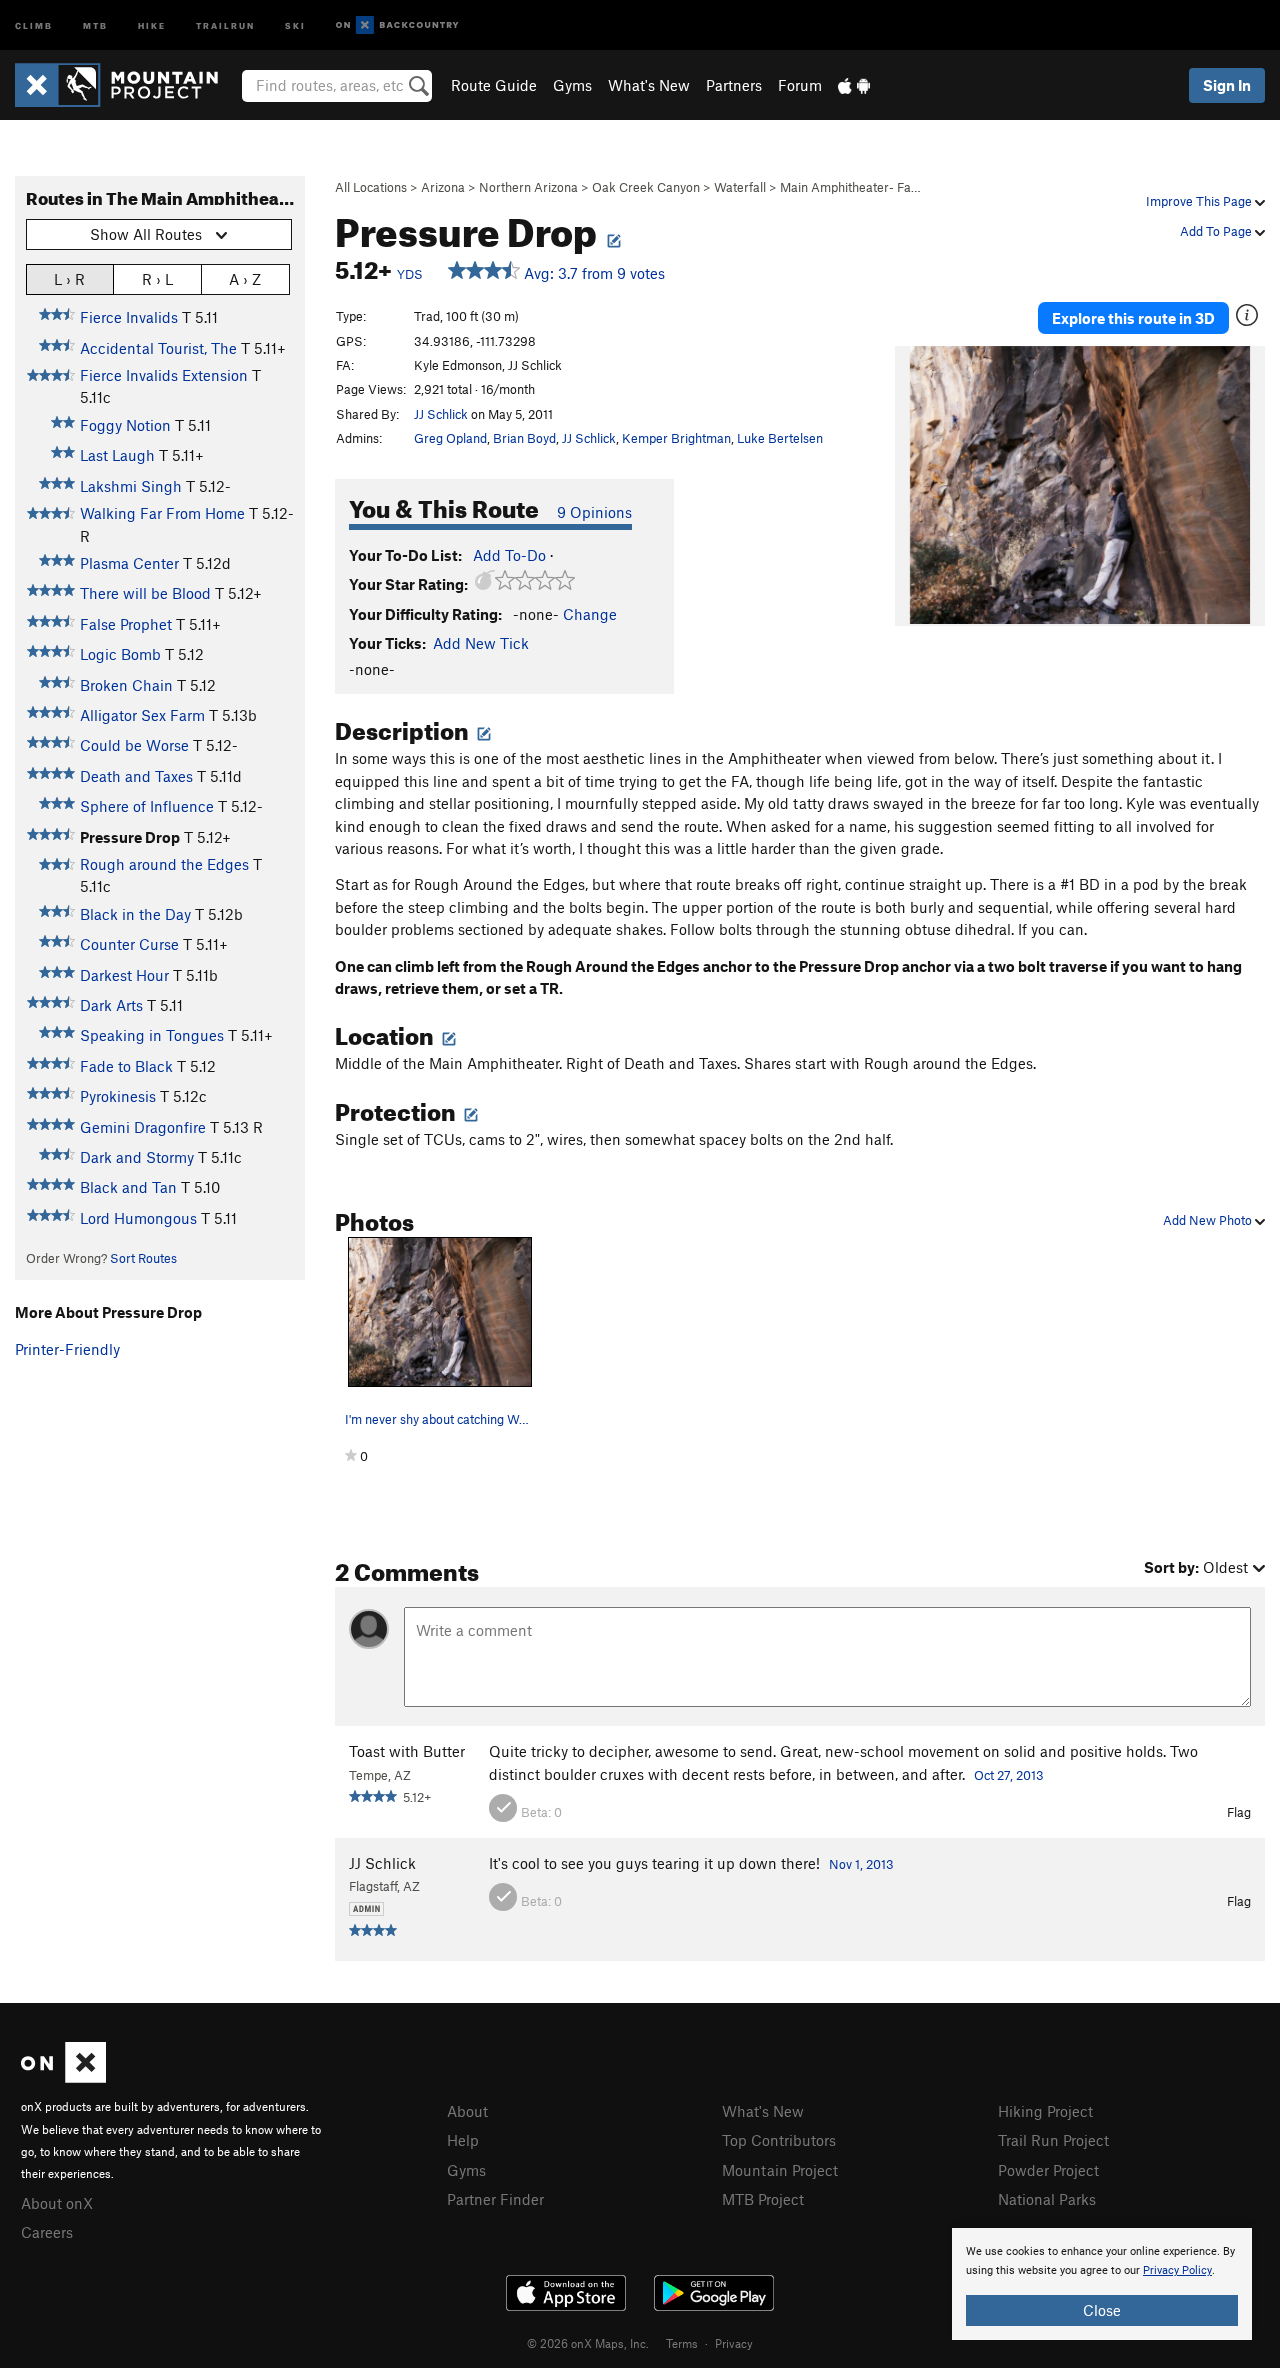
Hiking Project (1045, 2111)
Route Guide (494, 85)
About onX (57, 2203)
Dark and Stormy (137, 1157)
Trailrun (225, 24)
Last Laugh (117, 455)
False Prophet (126, 624)
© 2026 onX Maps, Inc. (588, 2343)
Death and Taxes (136, 776)
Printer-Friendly (67, 1349)
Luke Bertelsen (780, 438)
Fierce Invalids (129, 317)
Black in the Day (135, 914)
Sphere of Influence (147, 806)
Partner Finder (495, 2199)
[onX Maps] (63, 2077)
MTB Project (763, 2199)
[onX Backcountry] (397, 25)
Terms (682, 2343)
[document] (1102, 2284)
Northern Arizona (528, 187)
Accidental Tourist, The (158, 348)
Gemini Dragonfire (143, 1127)
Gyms (572, 85)
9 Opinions (594, 512)
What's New (649, 85)
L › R (69, 279)
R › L (157, 279)
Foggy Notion (125, 425)
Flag (1239, 1812)
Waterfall (740, 187)
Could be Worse (134, 745)
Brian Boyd (524, 438)
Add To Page (1217, 231)
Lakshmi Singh (131, 486)
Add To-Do (509, 555)
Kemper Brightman (676, 438)
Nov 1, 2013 (861, 1864)
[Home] (126, 85)
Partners (734, 85)
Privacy (734, 2343)
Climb (34, 24)
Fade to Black (126, 1066)
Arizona (443, 187)
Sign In (1227, 85)
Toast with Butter (407, 1751)
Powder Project (1048, 2170)
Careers (47, 2232)
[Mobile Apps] (854, 85)
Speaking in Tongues (152, 1035)
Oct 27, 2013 (1009, 1775)
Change (590, 614)
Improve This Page (1200, 201)
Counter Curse (129, 944)
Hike (152, 24)
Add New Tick (481, 643)
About (467, 2111)
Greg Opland (450, 438)
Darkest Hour (124, 975)
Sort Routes (143, 1258)
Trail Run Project (1053, 2140)
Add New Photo (1209, 1220)
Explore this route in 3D (1133, 318)
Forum (800, 85)
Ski (295, 24)
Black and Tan (128, 1187)
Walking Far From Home (162, 513)
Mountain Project (780, 2170)
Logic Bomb (120, 654)
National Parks (1047, 2199)
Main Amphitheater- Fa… (850, 187)
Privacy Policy (1177, 2270)
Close (1102, 2310)
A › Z (245, 279)
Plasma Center (129, 563)
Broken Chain (126, 685)
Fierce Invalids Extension (164, 375)
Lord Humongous (138, 1218)
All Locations (371, 187)
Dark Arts (111, 1005)
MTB (95, 24)
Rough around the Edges (164, 864)
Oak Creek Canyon (646, 187)
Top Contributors (779, 2140)
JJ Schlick (441, 414)
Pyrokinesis (118, 1096)
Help (463, 2140)
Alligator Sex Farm (142, 715)
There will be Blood (145, 593)
